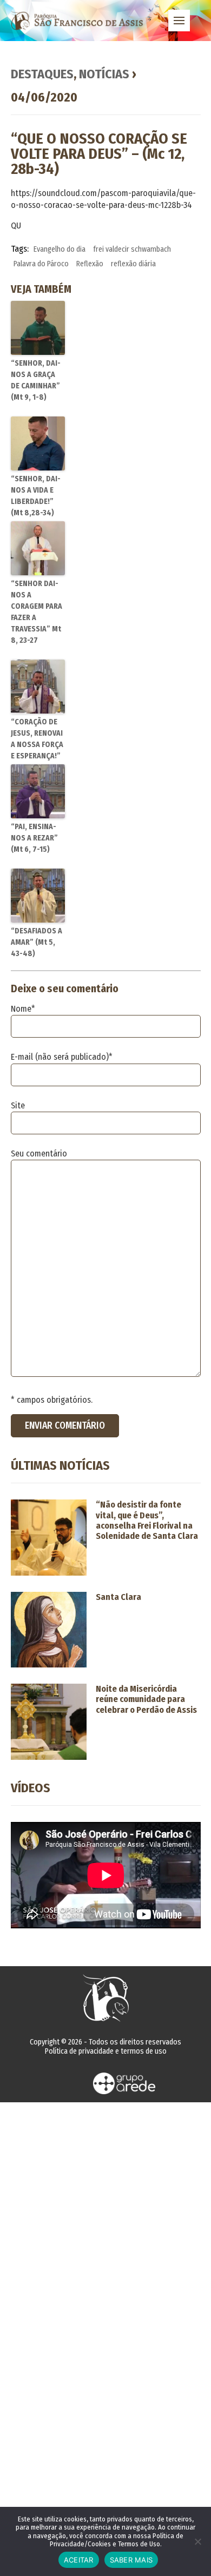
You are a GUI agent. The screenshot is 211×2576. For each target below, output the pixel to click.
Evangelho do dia (60, 249)
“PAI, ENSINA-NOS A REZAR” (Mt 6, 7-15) (34, 838)
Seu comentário (39, 1154)
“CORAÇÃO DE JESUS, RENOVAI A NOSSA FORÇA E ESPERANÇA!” (37, 739)
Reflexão (90, 264)
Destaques (42, 74)
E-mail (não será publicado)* (62, 1057)
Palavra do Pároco (41, 264)
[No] (197, 2541)
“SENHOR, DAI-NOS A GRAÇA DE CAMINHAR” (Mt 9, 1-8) (36, 380)
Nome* (23, 1009)
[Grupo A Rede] (124, 2083)
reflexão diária (133, 264)
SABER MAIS (131, 2560)
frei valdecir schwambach (132, 249)
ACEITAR (79, 2560)
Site (18, 1105)
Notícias (104, 74)
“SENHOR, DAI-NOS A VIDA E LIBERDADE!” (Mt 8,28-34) (36, 496)
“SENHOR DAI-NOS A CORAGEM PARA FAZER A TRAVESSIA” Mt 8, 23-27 (37, 612)
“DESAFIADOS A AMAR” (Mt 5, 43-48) (37, 942)
